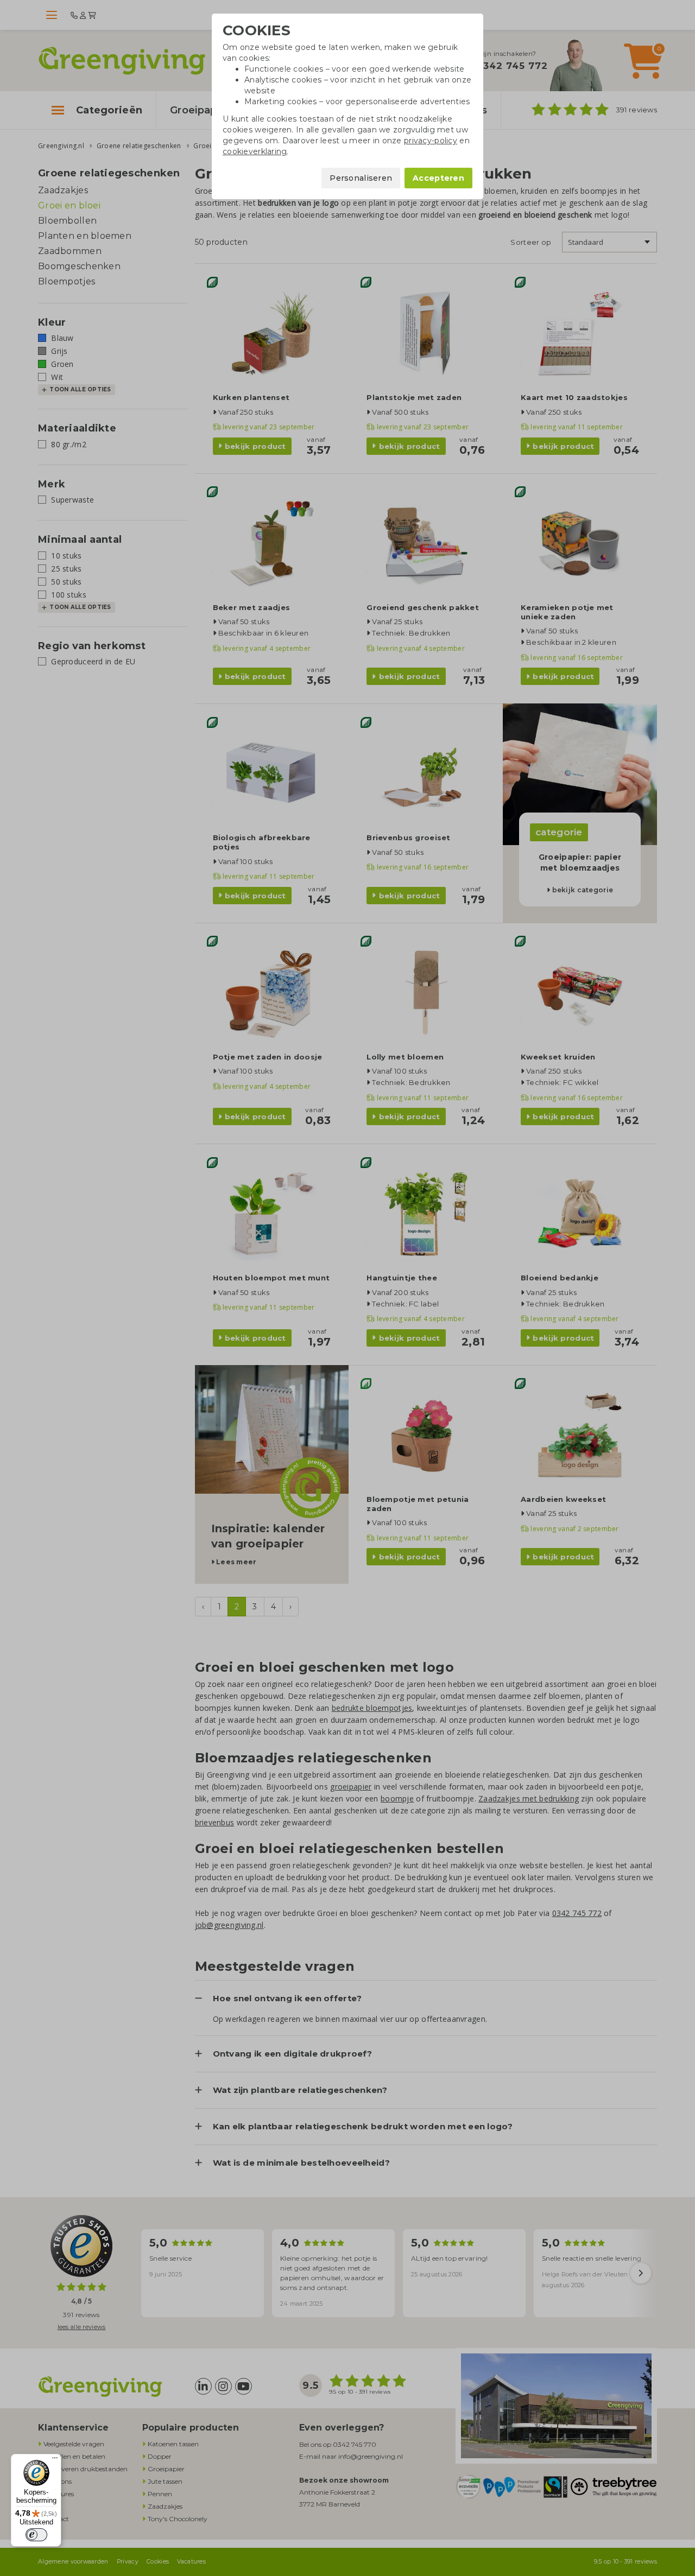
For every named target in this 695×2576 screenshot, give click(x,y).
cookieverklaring (255, 151)
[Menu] (55, 2460)
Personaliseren (361, 178)
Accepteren (438, 178)
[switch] (36, 2535)
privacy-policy (431, 141)
